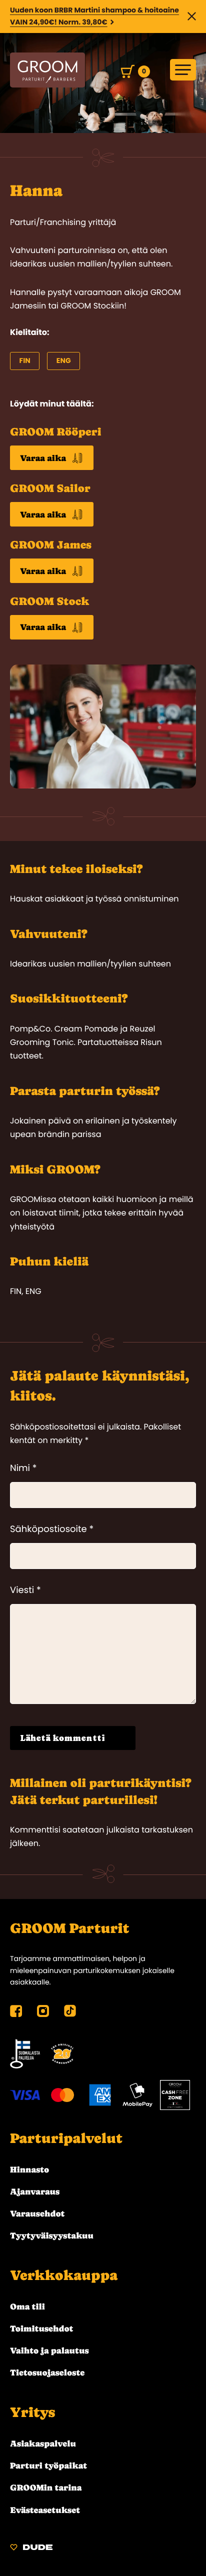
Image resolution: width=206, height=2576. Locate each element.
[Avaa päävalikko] (183, 70)
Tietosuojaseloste (47, 2372)
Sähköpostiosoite (52, 1529)
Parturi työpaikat (48, 2465)
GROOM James (51, 545)
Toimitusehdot (42, 2328)
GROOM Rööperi (56, 432)
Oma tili (27, 2306)
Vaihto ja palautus (49, 2350)
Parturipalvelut (66, 2138)
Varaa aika (43, 458)
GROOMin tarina (46, 2487)
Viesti (25, 1590)
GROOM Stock (49, 602)
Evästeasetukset (45, 2510)
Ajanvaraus (35, 2191)
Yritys (32, 2412)
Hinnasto (29, 2169)
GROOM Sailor (50, 489)
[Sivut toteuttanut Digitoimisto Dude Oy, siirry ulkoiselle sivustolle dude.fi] (31, 2549)
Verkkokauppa (64, 2275)
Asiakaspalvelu (43, 2443)
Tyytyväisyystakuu (52, 2235)
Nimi (23, 1468)
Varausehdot (37, 2213)
